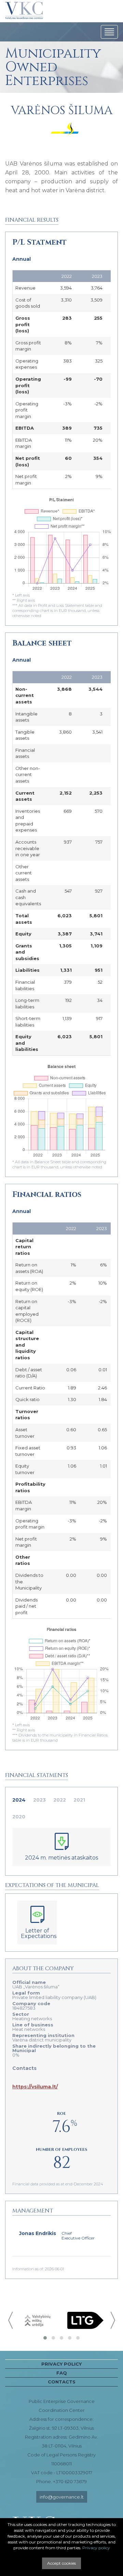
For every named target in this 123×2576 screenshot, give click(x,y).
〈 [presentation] (11, 2320)
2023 (39, 1800)
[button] (45, 2338)
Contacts (62, 2382)
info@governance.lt (62, 2497)
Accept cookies (61, 2563)
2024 (19, 1800)
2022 (60, 1800)
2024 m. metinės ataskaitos (61, 1858)
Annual (22, 259)
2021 (79, 1800)
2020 (19, 1817)
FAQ (62, 2373)
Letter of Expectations (39, 1933)
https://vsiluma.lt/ (35, 2087)
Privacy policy (61, 2364)
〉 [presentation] (112, 2320)
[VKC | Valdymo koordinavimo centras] (24, 11)
